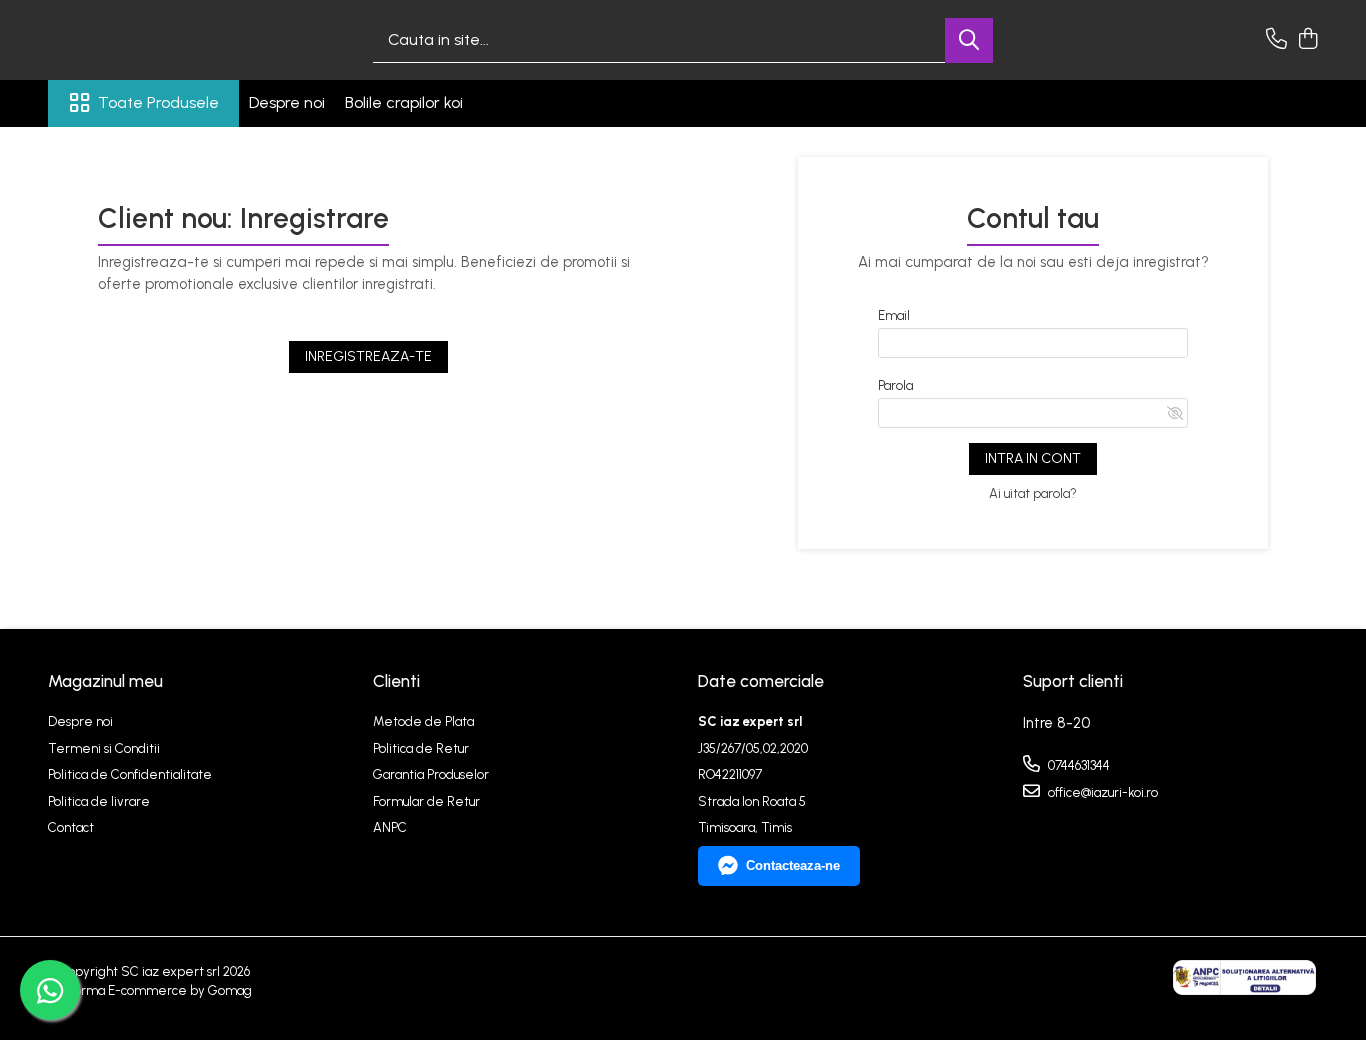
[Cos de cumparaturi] (1307, 40)
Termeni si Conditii (104, 748)
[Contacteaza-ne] (1276, 40)
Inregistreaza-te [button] (368, 356)
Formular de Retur (426, 801)
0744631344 (1077, 765)
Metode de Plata (423, 721)
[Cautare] (969, 40)
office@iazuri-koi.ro (1101, 792)
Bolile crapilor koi (404, 102)
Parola (895, 385)
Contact (71, 827)
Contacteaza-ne (793, 865)
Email (894, 315)
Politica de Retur (421, 748)
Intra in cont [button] (1033, 458)
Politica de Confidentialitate (130, 774)
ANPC (390, 827)
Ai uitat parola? (1033, 493)
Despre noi (287, 102)
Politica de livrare (99, 801)
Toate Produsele (158, 102)
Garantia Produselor (431, 774)
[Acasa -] (148, 40)
